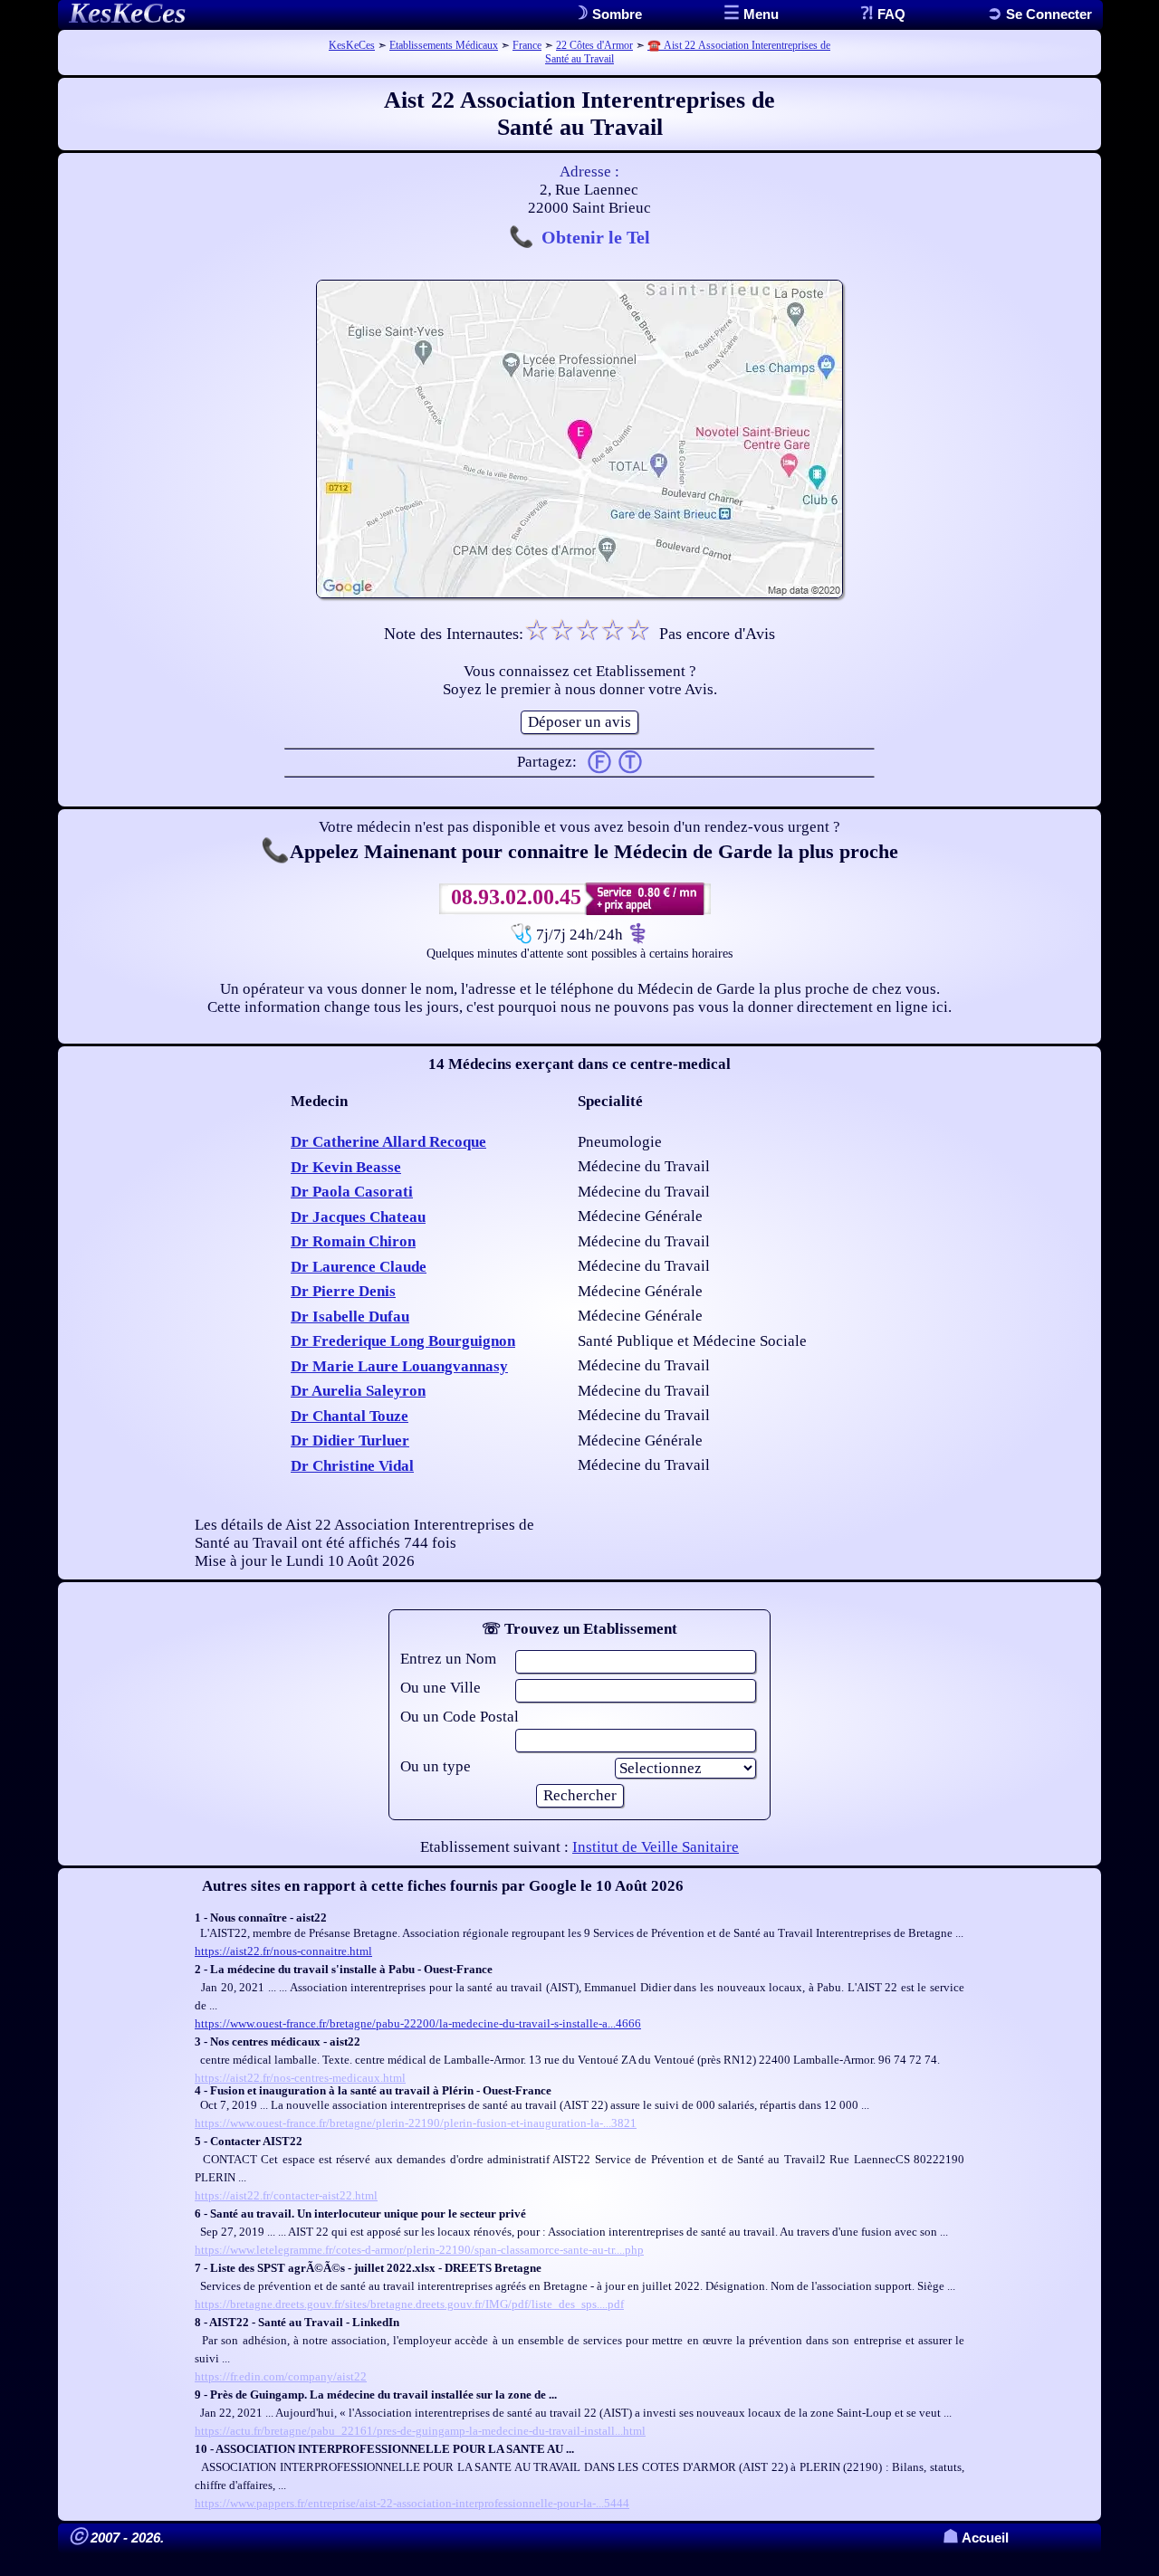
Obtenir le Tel (596, 237)
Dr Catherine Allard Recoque (388, 1142)
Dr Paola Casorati (352, 1192)
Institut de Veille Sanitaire (656, 1847)
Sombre (615, 14)
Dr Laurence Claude (359, 1267)
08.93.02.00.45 (516, 897)
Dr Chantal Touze (350, 1416)
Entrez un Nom (448, 1659)
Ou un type (436, 1766)
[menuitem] (1039, 14)
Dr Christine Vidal (352, 1466)
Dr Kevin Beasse (346, 1167)
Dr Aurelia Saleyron (358, 1391)
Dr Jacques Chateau (358, 1217)
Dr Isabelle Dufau (350, 1317)
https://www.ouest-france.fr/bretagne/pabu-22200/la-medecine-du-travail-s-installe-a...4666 (418, 2023)
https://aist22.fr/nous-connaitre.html (283, 1951)
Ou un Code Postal (460, 1717)
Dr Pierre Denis (343, 1291)
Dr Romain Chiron (353, 1241)
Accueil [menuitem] (976, 2538)
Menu (759, 14)
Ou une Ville (441, 1688)
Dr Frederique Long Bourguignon (403, 1341)
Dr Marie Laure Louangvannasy (399, 1366)
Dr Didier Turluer (350, 1441)
